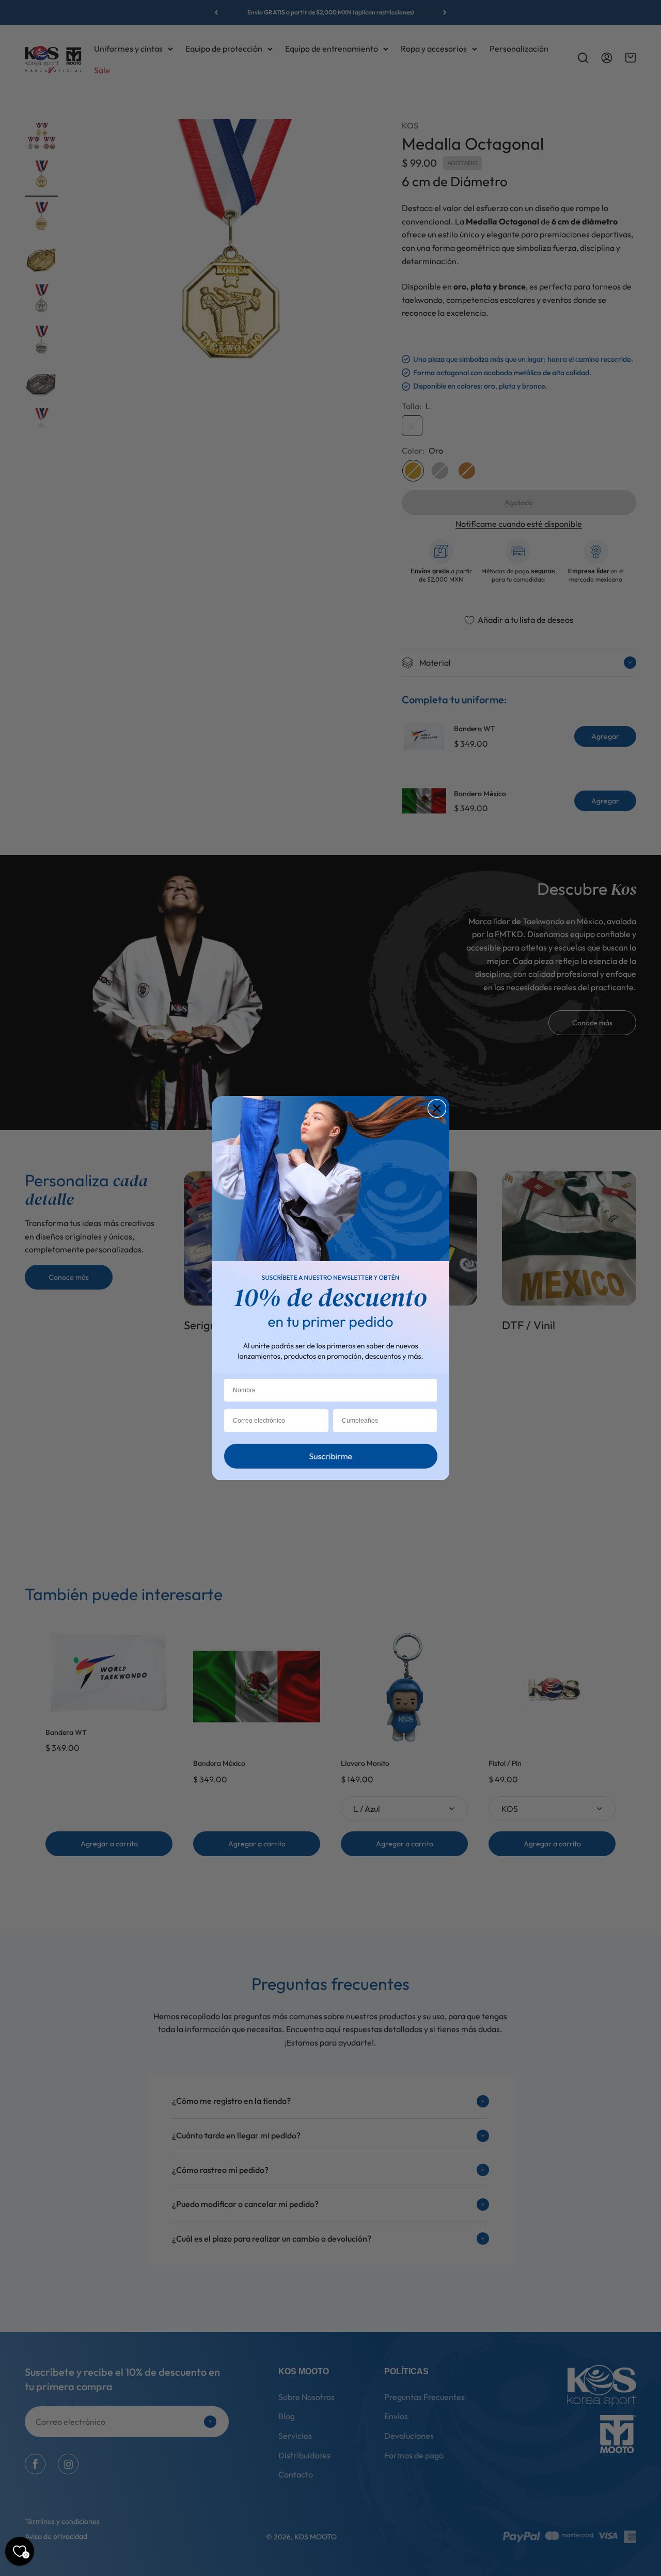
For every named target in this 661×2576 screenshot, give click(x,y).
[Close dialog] (437, 1108)
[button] (330, 1459)
